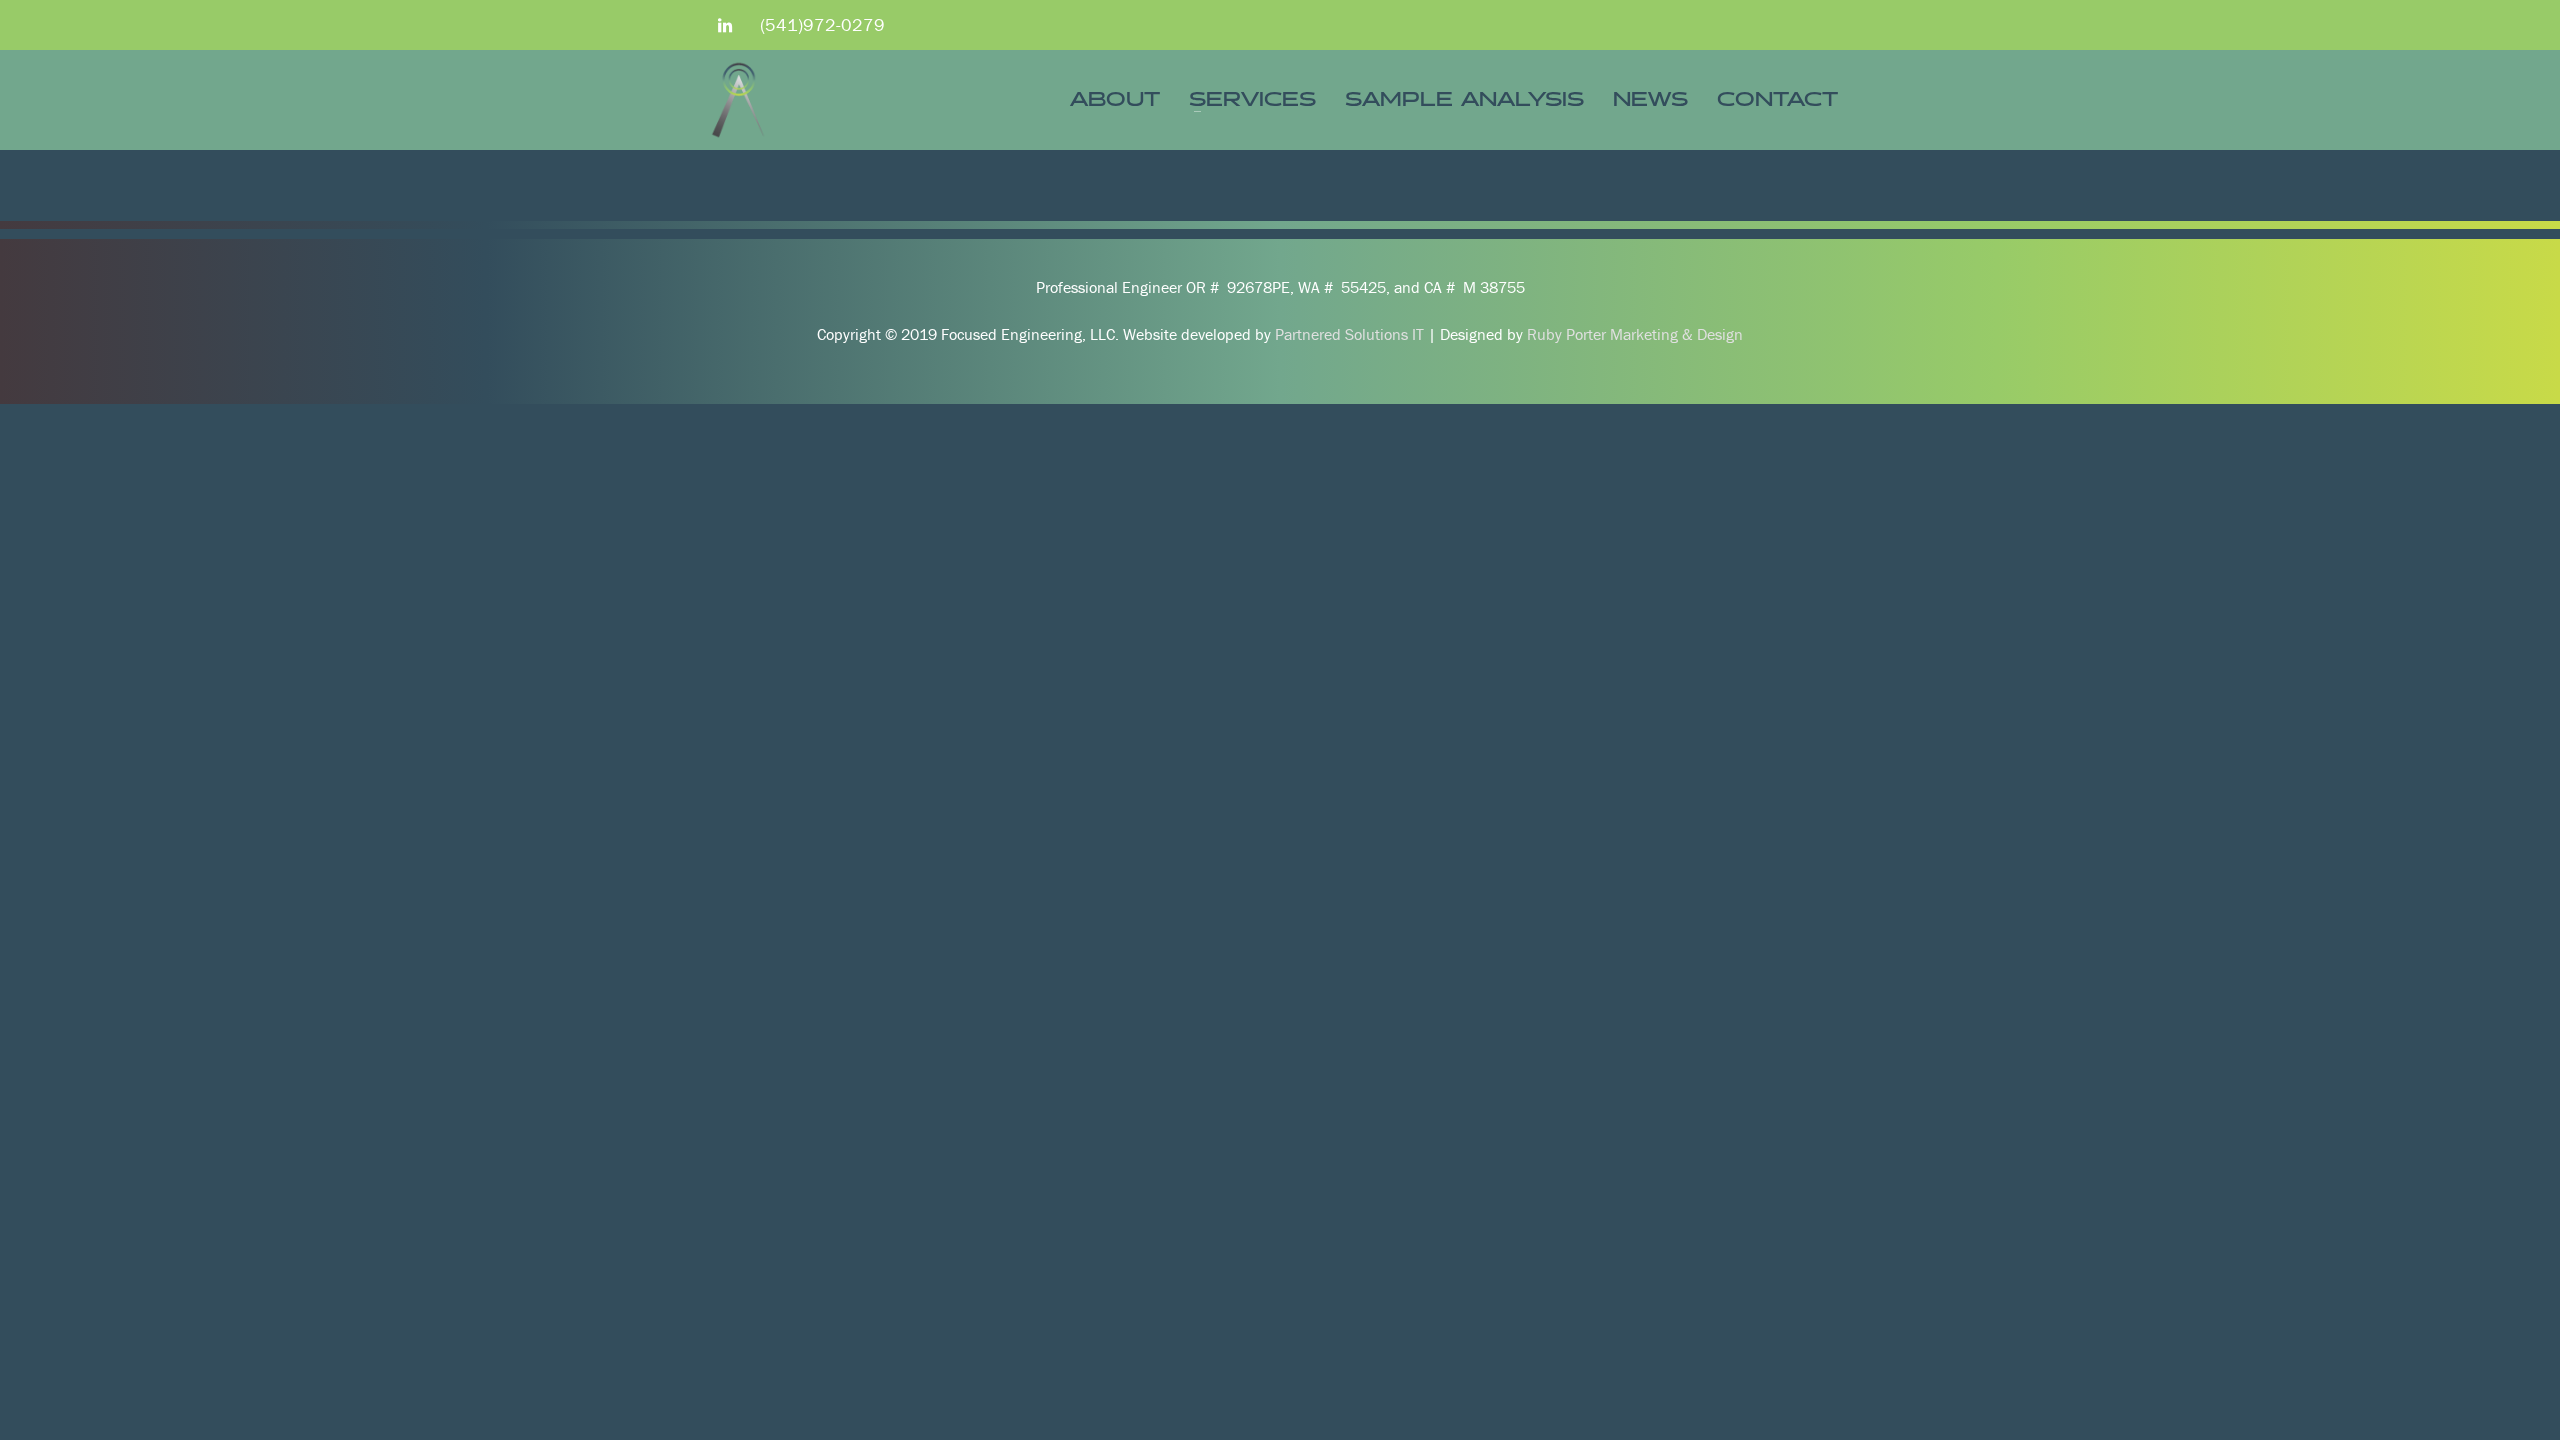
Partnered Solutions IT (1349, 334)
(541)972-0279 (822, 24)
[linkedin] (725, 25)
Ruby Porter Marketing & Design (1635, 334)
